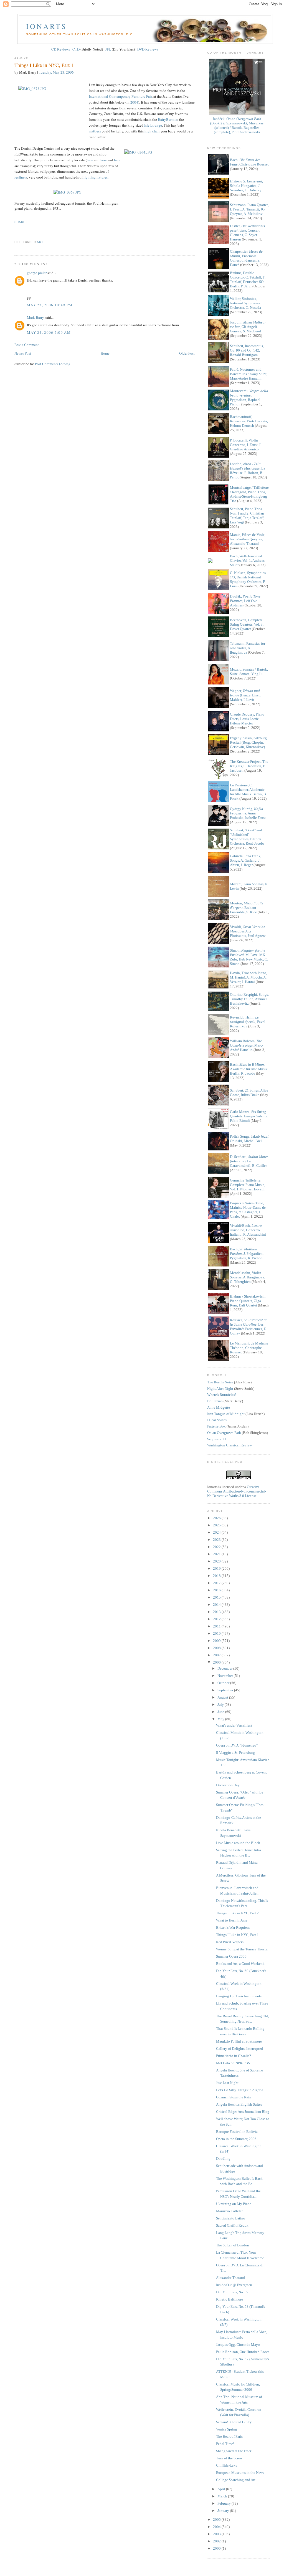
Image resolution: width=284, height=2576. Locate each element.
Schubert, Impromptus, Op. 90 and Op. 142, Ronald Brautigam (247, 350)
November (226, 1676)
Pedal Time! (225, 2444)
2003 (217, 2534)
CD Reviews (61, 49)
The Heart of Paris (229, 2436)
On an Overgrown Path (224, 1433)
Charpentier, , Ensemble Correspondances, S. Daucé (246, 258)
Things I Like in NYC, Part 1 (44, 65)
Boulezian (215, 1401)
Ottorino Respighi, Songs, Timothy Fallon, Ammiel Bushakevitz (249, 999)
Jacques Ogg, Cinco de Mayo (238, 2345)
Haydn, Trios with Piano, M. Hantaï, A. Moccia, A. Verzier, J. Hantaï (248, 977)
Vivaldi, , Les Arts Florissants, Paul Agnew (248, 931)
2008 (217, 1648)
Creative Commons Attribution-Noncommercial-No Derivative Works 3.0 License (237, 1491)
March (223, 2496)
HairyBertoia (168, 119)
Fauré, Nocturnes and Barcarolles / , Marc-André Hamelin (249, 374)
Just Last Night (227, 2083)
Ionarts (46, 26)
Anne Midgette (219, 1407)
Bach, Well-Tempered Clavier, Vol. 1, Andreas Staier (247, 560)
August (223, 1697)
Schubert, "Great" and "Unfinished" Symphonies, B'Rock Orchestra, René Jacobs (247, 837)
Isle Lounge (153, 125)
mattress (95, 131)
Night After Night (220, 1389)
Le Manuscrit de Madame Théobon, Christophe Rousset (249, 1348)
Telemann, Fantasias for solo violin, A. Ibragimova (248, 648)
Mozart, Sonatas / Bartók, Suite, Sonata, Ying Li (249, 672)
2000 (217, 2548)
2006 (217, 1662)
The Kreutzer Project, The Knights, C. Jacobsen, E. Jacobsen (249, 766)
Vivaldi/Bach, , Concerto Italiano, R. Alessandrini (248, 1230)
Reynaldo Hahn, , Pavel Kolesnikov (248, 1022)
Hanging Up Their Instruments (239, 1996)
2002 (217, 2541)
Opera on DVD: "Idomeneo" (237, 1745)
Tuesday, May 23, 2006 (56, 72)
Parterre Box (216, 1426)
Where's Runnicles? (222, 1395)
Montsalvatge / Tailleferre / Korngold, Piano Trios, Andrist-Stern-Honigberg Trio (249, 494)
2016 (217, 1590)
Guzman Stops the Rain (234, 2097)
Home (105, 353)
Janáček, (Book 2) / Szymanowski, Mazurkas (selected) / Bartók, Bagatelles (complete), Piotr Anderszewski (237, 125)
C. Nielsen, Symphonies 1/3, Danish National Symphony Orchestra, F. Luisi (248, 579)
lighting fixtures (96, 177)
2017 (217, 1583)
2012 (217, 1619)
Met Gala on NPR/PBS (233, 2063)
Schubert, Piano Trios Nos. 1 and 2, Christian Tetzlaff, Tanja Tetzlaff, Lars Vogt (247, 516)
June (221, 1712)
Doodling (223, 2159)
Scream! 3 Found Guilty (234, 2422)
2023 (217, 1540)
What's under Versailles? (234, 1725)
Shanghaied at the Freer (234, 2451)
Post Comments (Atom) (52, 364)
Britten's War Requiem (233, 1927)
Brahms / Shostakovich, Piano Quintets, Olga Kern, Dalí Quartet (248, 1301)
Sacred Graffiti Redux (232, 2225)
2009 (217, 1641)
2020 (217, 1561)
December (225, 1668)
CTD (76, 49)
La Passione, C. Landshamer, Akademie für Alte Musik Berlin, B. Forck (248, 792)
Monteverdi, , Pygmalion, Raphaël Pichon (249, 397)
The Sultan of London (233, 2245)
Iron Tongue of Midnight (226, 1414)
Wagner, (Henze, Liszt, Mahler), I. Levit (245, 695)
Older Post (187, 353)
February (225, 2503)
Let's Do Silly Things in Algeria (240, 2090)
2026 (217, 1518)
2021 (217, 1554)
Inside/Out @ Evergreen (234, 2285)
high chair (152, 131)
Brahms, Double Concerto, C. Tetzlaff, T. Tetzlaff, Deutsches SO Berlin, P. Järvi (248, 279)
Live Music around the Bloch (238, 1843)
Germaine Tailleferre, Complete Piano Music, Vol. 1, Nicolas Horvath (248, 1185)
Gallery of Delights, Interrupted (239, 2049)
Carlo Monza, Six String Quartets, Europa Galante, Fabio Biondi (249, 1116)
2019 (217, 1568)
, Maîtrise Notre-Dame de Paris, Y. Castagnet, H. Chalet (248, 1210)
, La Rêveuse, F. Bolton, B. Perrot (248, 471)
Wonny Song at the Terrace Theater (242, 1949)
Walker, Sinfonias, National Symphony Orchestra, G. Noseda (245, 303)
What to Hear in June (232, 1920)
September (226, 1690)
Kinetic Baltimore (230, 2299)
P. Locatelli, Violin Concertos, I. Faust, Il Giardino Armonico (246, 445)
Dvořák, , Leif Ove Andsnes (245, 601)
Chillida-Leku (227, 2465)
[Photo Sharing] (67, 192)
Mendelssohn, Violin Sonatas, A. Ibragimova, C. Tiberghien (248, 1277)
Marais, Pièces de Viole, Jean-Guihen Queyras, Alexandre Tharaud (248, 539)
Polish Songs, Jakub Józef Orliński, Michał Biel (249, 1139)
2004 (134, 102)
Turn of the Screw (229, 2458)
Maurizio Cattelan (230, 2211)
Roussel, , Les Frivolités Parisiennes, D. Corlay (249, 1327)
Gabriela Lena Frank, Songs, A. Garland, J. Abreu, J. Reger (246, 860)
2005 (217, 2519)
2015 (217, 1597)
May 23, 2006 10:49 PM (50, 305)
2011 (217, 1626)
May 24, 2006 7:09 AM (49, 332)
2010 (217, 1633)
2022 (217, 1547)
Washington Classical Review (230, 1445)
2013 (217, 1612)
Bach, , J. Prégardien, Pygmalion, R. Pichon (247, 1254)
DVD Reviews (148, 49)
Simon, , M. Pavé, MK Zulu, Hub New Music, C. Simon (249, 957)
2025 (217, 1525)
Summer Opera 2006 (231, 1956)
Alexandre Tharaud (230, 2278)
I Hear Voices (217, 1420)
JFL (108, 49)
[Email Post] (15, 232)
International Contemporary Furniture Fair (120, 96)
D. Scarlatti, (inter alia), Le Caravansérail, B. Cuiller (249, 1161)
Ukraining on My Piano (234, 2204)
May (221, 1719)
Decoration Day (228, 1785)
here (90, 160)
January (224, 2511)
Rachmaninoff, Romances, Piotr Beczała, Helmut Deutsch (249, 421)
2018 (217, 1576)
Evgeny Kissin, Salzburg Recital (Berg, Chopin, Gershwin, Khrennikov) (248, 742)
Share (20, 222)
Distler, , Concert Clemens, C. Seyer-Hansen (248, 233)
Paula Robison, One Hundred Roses (243, 2352)
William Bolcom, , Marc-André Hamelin (247, 1045)
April (222, 2489)
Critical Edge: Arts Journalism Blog (243, 2112)
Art (40, 242)
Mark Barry (35, 317)
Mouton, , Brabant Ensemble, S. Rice (247, 908)
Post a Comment (27, 345)
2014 (217, 1605)
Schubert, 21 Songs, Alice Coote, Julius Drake (249, 1093)
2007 (217, 1655)
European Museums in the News (240, 2473)
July (221, 1705)
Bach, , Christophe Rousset (249, 162)
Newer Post (23, 353)
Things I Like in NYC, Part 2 (237, 1913)
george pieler (37, 273)
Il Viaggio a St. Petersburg (235, 1753)
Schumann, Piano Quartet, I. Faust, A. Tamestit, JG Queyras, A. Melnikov (249, 209)
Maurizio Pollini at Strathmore (239, 2041)
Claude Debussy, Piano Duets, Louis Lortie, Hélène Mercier (247, 719)
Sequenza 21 (217, 1439)
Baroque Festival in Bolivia (237, 2132)
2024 (217, 1532)
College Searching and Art (236, 2480)
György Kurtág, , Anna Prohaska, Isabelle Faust (248, 813)
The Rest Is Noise (220, 1382)
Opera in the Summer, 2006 (236, 2139)
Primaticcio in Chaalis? (234, 2056)
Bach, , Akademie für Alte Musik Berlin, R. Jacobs (249, 1069)
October (224, 1683)
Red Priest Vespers (230, 1942)
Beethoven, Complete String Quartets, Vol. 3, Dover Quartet (247, 624)
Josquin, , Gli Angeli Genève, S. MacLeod (248, 327)
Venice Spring (227, 2429)
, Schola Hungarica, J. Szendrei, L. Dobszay (246, 186)
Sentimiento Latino (231, 2218)
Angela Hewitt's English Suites (239, 2104)
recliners (21, 177)
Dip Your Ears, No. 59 (232, 2292)
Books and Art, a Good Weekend (240, 1964)
